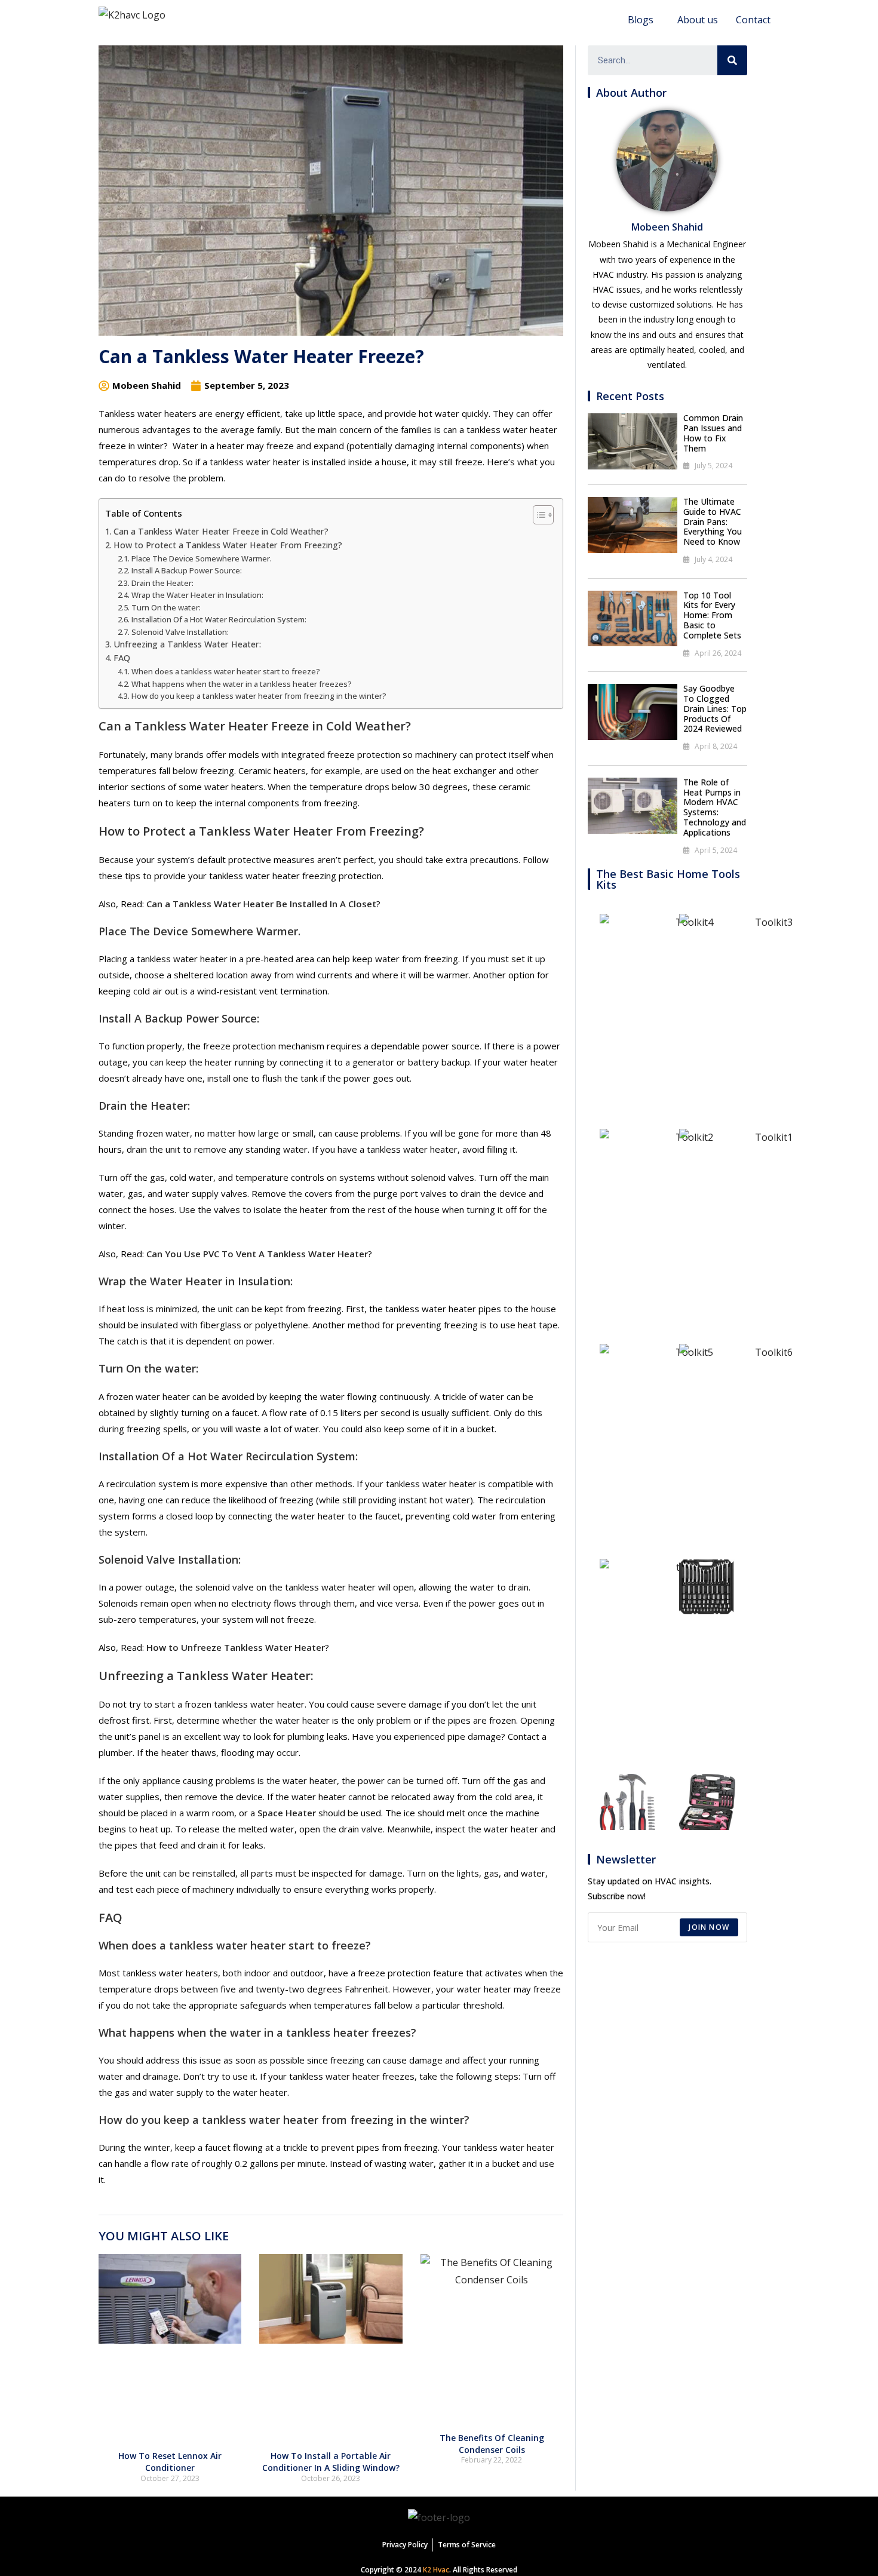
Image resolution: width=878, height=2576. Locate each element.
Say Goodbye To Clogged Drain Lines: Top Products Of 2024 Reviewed (715, 708)
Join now (709, 1927)
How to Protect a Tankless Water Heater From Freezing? (228, 545)
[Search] (732, 60)
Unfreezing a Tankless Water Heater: (187, 644)
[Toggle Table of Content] (537, 515)
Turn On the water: (166, 607)
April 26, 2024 (718, 653)
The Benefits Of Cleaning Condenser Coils (492, 2444)
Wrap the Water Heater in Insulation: (197, 595)
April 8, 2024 (716, 746)
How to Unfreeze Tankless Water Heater (236, 1647)
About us (698, 20)
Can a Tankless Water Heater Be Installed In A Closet (261, 904)
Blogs (641, 20)
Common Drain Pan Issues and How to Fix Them (713, 433)
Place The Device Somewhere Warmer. (202, 558)
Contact (753, 20)
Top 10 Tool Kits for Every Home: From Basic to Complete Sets (712, 615)
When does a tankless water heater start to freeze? (226, 671)
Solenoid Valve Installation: (180, 632)
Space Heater (287, 1813)
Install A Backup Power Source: (187, 570)
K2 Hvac (436, 2570)
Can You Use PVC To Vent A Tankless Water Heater (257, 1254)
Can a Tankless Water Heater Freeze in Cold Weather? (221, 531)
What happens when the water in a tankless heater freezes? (242, 684)
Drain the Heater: (162, 583)
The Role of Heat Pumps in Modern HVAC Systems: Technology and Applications (715, 807)
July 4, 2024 (713, 559)
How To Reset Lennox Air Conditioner (170, 2462)
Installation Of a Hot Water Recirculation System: (219, 619)
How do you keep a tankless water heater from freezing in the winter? (259, 696)
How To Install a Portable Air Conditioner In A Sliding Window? (331, 2462)
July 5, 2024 (713, 466)
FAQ (122, 658)
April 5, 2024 (716, 850)
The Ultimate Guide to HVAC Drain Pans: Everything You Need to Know (713, 521)
